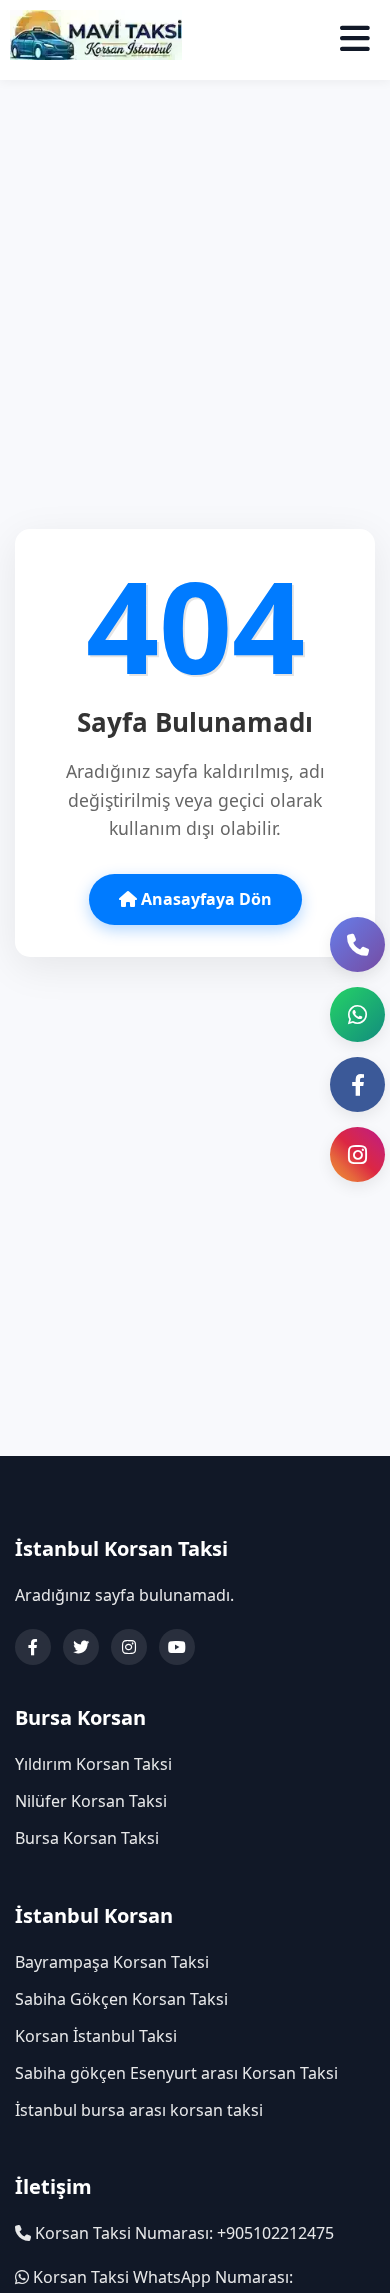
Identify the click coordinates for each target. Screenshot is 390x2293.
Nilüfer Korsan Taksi (91, 1801)
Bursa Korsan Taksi (87, 1838)
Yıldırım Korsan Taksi (93, 1764)
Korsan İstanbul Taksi (96, 2036)
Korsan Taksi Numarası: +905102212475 (182, 2233)
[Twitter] (81, 1647)
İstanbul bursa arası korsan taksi (139, 2110)
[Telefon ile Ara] (357, 944)
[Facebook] (33, 1647)
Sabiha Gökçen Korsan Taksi (121, 1999)
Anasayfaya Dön (204, 899)
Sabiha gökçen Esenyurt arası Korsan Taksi (176, 2073)
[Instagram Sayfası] (357, 1154)
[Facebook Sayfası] (357, 1084)
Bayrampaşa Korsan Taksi (112, 1962)
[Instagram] (129, 1647)
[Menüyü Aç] (355, 39)
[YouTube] (177, 1647)
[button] (357, 1014)
